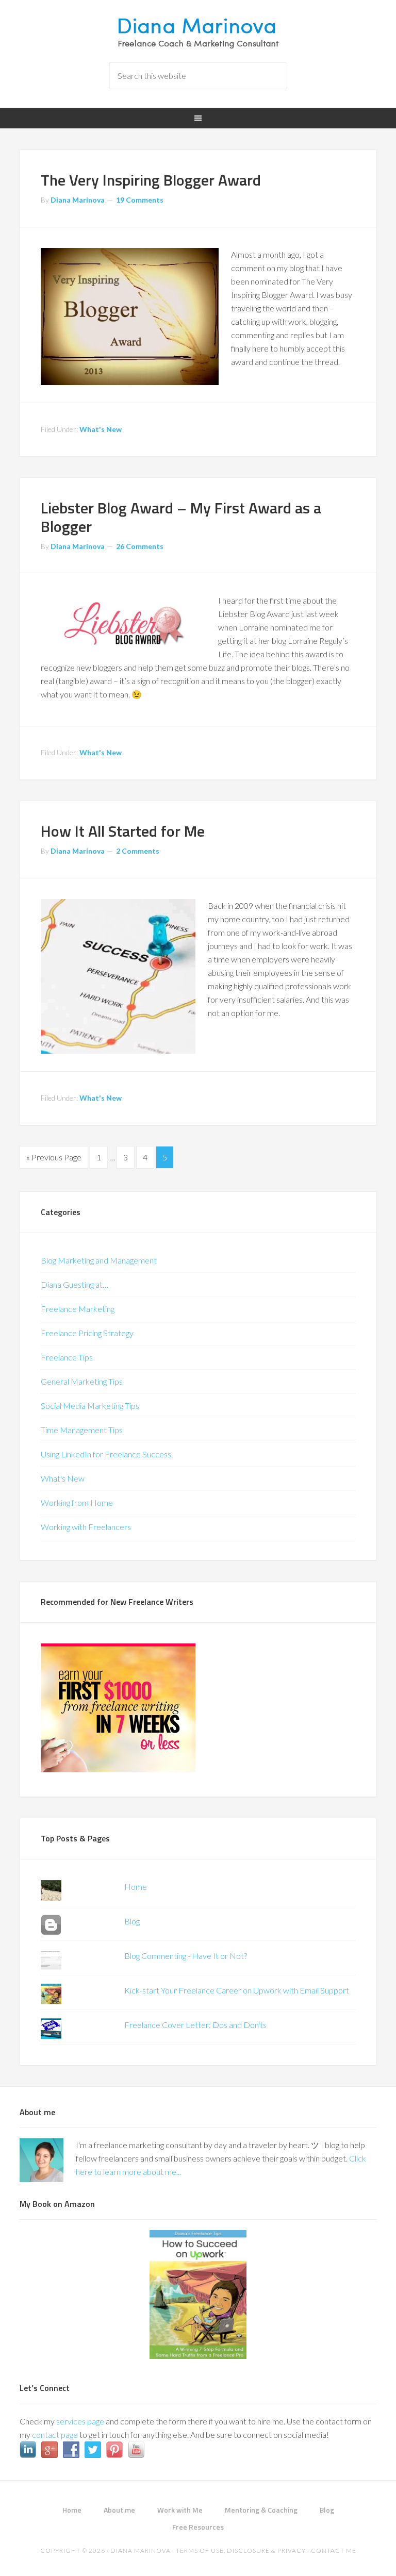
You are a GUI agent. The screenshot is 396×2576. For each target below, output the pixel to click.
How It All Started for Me (123, 831)
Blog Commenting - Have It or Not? (186, 1956)
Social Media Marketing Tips (90, 1406)
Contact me (334, 2550)
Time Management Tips (82, 1430)
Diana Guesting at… (75, 1284)
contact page (55, 2434)
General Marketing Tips (82, 1381)
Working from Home (77, 1502)
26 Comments (140, 546)
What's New (101, 429)
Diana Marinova (198, 31)
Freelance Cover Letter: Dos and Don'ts (195, 2025)
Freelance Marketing (78, 1309)
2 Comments (138, 851)
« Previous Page (54, 1157)
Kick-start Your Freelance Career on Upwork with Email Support (237, 1990)
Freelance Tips (67, 1357)
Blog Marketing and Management (99, 1260)
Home (136, 1887)
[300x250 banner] (118, 1769)
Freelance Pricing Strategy (87, 1333)
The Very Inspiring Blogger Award (151, 180)
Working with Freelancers (86, 1527)
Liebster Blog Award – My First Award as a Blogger (181, 517)
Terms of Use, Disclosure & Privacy (241, 2550)
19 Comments (140, 200)
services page (80, 2421)
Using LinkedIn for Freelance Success (106, 1454)
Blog (132, 1921)
